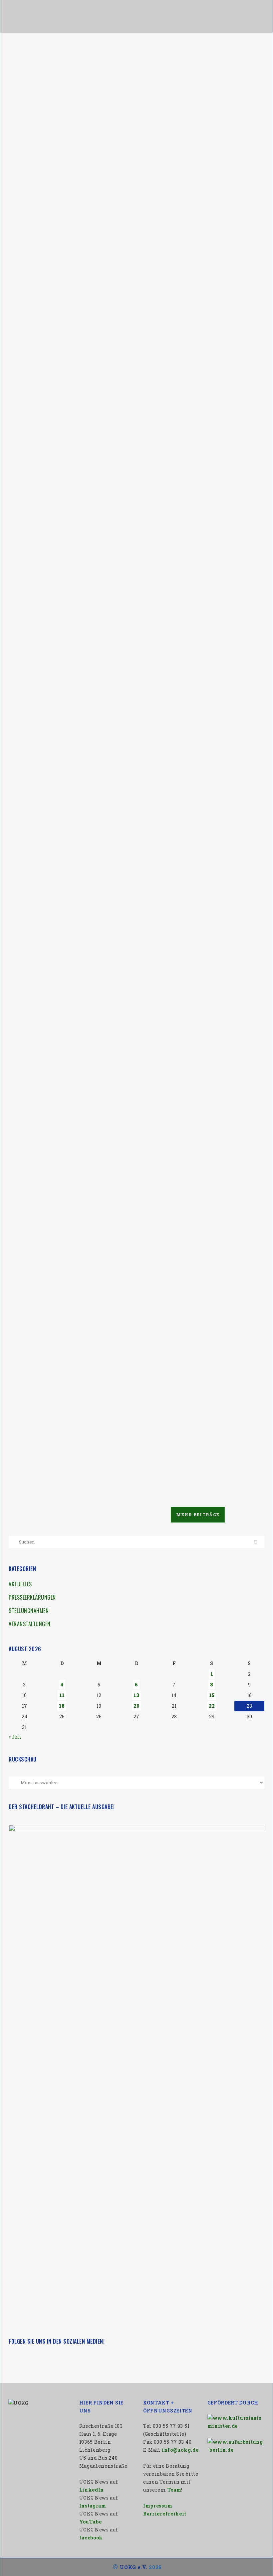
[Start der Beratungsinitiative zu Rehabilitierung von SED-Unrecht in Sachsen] (70, 91)
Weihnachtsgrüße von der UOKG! (62, 774)
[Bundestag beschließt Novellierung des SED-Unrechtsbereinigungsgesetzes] (193, 1132)
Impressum (158, 2506)
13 (136, 1695)
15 (212, 1695)
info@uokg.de (180, 2450)
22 (212, 1706)
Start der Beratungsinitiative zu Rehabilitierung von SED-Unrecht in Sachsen (67, 149)
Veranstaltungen (30, 1624)
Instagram (93, 2506)
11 (62, 1695)
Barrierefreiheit (165, 2514)
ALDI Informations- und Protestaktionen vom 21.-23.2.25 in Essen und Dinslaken (65, 1398)
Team (174, 2490)
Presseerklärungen (32, 1597)
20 (136, 1706)
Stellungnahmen (29, 1611)
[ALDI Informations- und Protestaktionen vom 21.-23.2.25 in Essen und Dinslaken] (70, 1132)
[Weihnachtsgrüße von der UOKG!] (70, 516)
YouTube (91, 2522)
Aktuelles (20, 1584)
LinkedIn (92, 2490)
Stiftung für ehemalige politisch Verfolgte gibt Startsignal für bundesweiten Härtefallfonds (184, 782)
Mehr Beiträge (198, 1515)
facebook (91, 2538)
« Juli (15, 1737)
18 (62, 1706)
